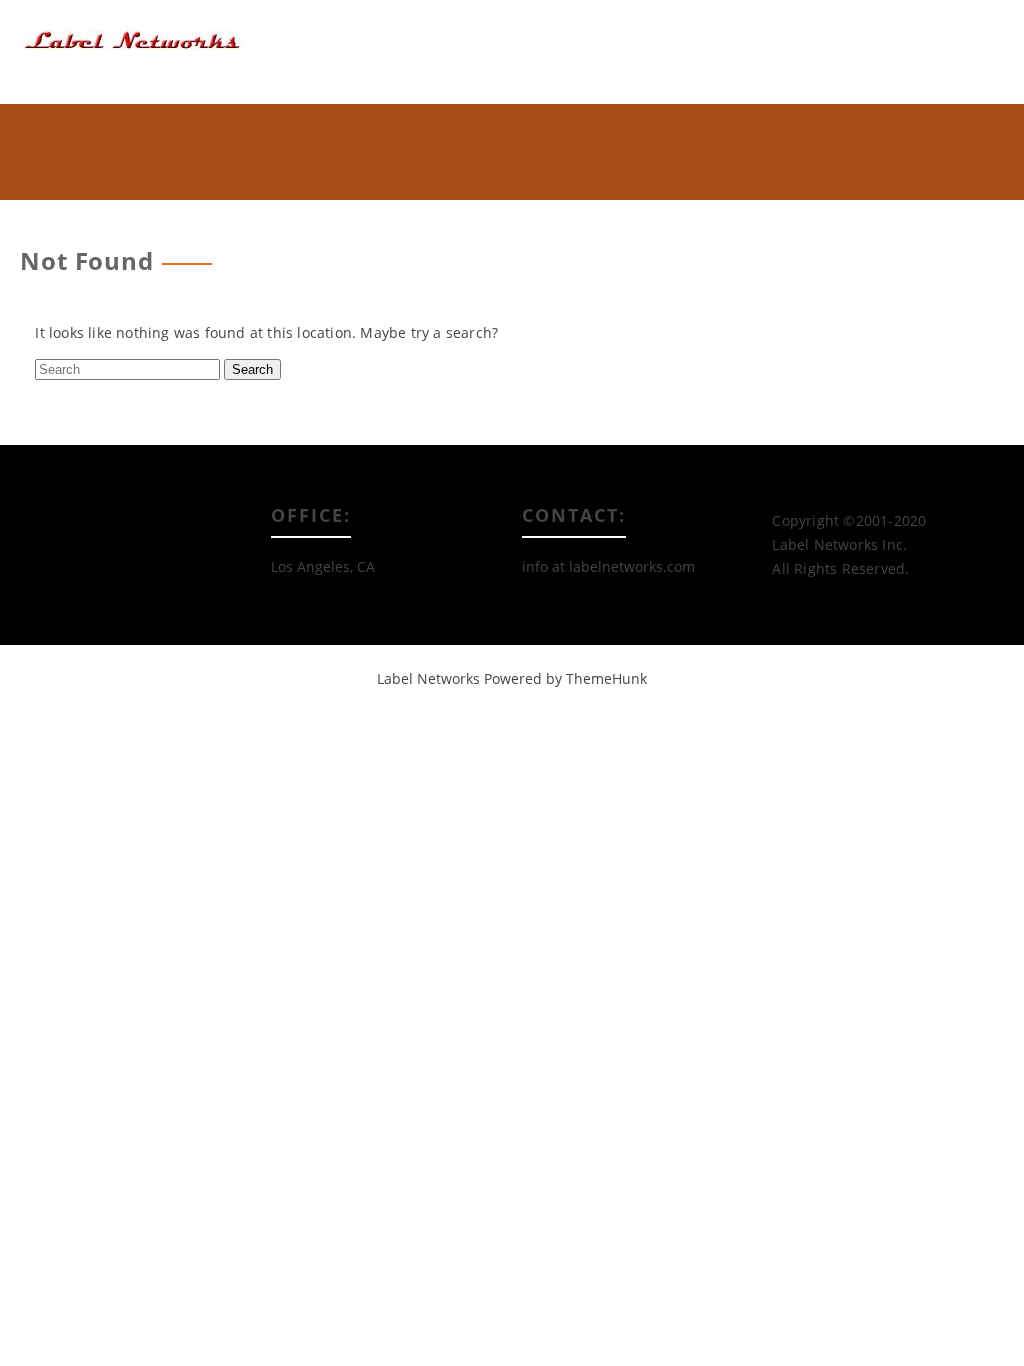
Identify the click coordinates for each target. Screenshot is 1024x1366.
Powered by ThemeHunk (565, 678)
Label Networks (428, 678)
